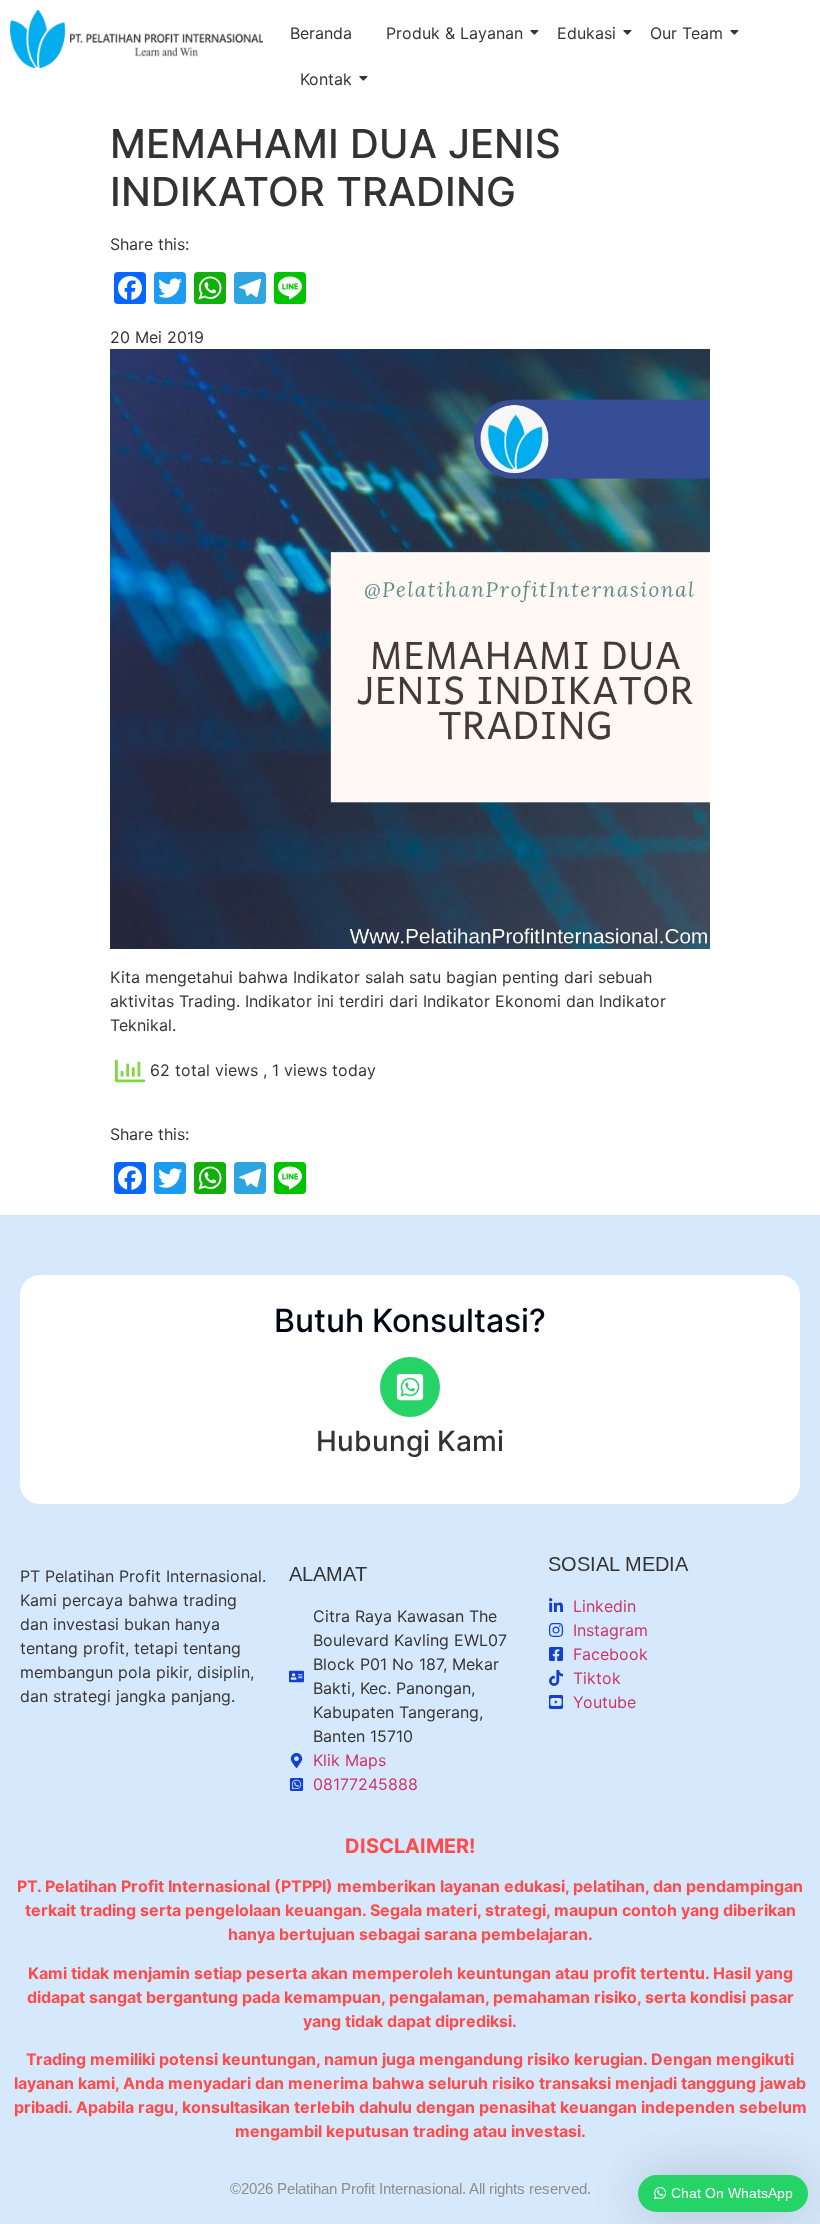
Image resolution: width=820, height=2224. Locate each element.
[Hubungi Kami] (410, 1387)
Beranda (321, 33)
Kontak (326, 79)
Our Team (686, 33)
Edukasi (586, 33)
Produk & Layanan (454, 33)
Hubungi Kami (410, 1441)
